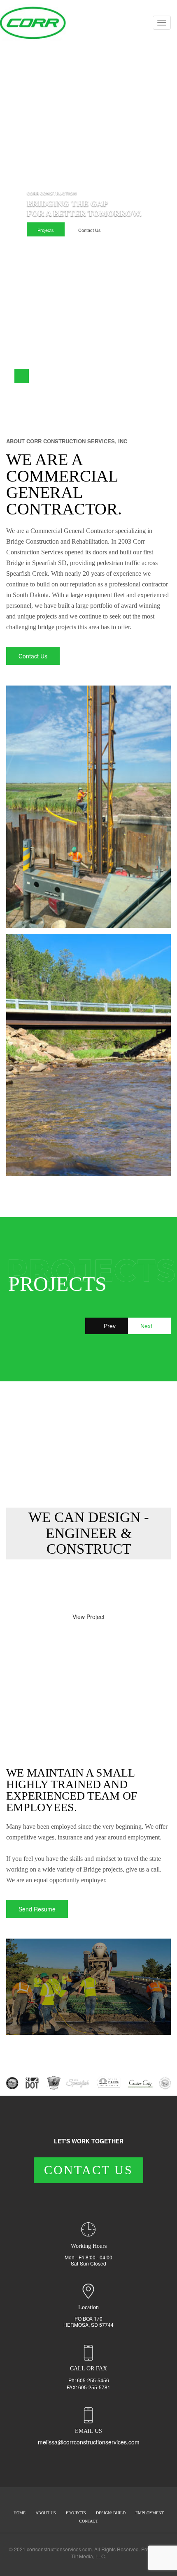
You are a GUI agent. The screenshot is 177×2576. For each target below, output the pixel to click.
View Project (88, 1617)
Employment (150, 2513)
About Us (46, 2513)
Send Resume (37, 1909)
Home (20, 2513)
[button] (7, 376)
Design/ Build (111, 2513)
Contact (88, 2521)
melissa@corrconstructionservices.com (89, 2442)
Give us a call (37, 1585)
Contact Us (90, 230)
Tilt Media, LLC (88, 2556)
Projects (46, 230)
